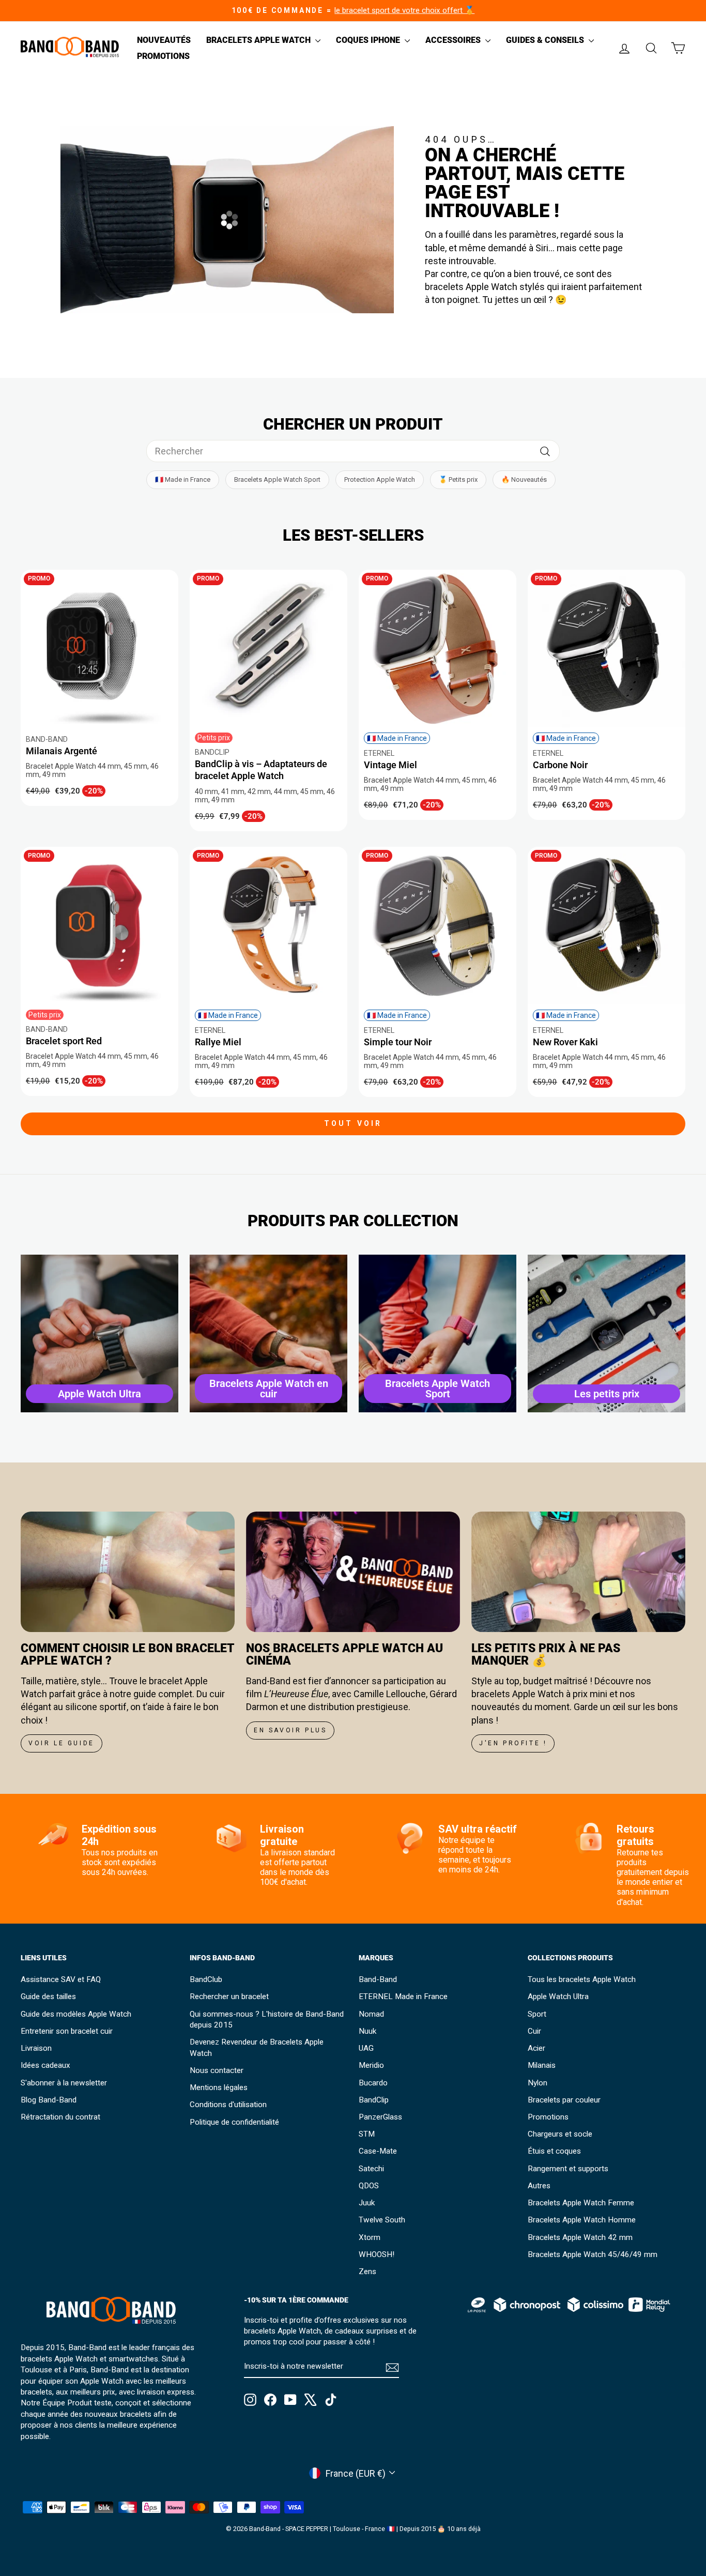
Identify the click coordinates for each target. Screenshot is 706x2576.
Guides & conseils (546, 40)
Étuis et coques (554, 2151)
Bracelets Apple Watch (259, 40)
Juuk (367, 2203)
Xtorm (370, 2237)
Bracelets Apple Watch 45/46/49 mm (593, 2254)
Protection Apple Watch (380, 479)
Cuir (534, 2031)
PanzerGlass (380, 2117)
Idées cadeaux (45, 2065)
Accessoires (454, 40)
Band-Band (378, 1979)
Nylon (538, 2083)
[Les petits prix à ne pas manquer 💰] (578, 1572)
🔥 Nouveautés (524, 479)
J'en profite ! (513, 1743)
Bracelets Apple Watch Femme (581, 2203)
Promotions (163, 56)
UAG (366, 2048)
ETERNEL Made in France (403, 1996)
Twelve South (382, 2220)
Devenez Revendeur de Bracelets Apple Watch (257, 2047)
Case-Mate (378, 2151)
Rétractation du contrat (60, 2117)
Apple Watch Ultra (558, 1996)
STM (367, 2134)
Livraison (36, 2048)
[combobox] (353, 451)
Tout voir (353, 1123)
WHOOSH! (377, 2254)
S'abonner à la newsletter (64, 2083)
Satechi (371, 2169)
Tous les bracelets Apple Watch (582, 1979)
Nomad (371, 2014)
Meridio (371, 2065)
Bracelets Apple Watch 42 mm (580, 2237)
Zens (367, 2272)
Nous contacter (217, 2070)
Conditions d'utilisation (228, 2105)
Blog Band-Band (49, 2100)
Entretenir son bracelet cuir (67, 2031)
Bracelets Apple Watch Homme (582, 2220)
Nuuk (367, 2031)
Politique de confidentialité (234, 2122)
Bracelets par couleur (564, 2100)
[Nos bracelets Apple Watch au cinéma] (353, 1572)
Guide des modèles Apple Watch (76, 2014)
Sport (537, 2014)
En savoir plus (290, 1730)
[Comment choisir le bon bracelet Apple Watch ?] (128, 1572)
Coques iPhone (369, 40)
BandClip (374, 2100)
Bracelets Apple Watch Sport (277, 479)
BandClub (206, 1979)
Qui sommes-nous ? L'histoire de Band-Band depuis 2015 (267, 2019)
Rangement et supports (568, 2169)
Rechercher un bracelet (229, 1996)
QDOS (369, 2186)
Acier (536, 2048)
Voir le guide (62, 1743)
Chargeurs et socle (560, 2134)
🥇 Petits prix (458, 479)
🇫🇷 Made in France (183, 479)
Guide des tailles (48, 1996)
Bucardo (373, 2083)
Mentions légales (219, 2087)
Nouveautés (164, 40)
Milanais (542, 2065)
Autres (539, 2186)
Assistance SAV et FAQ (61, 1979)
